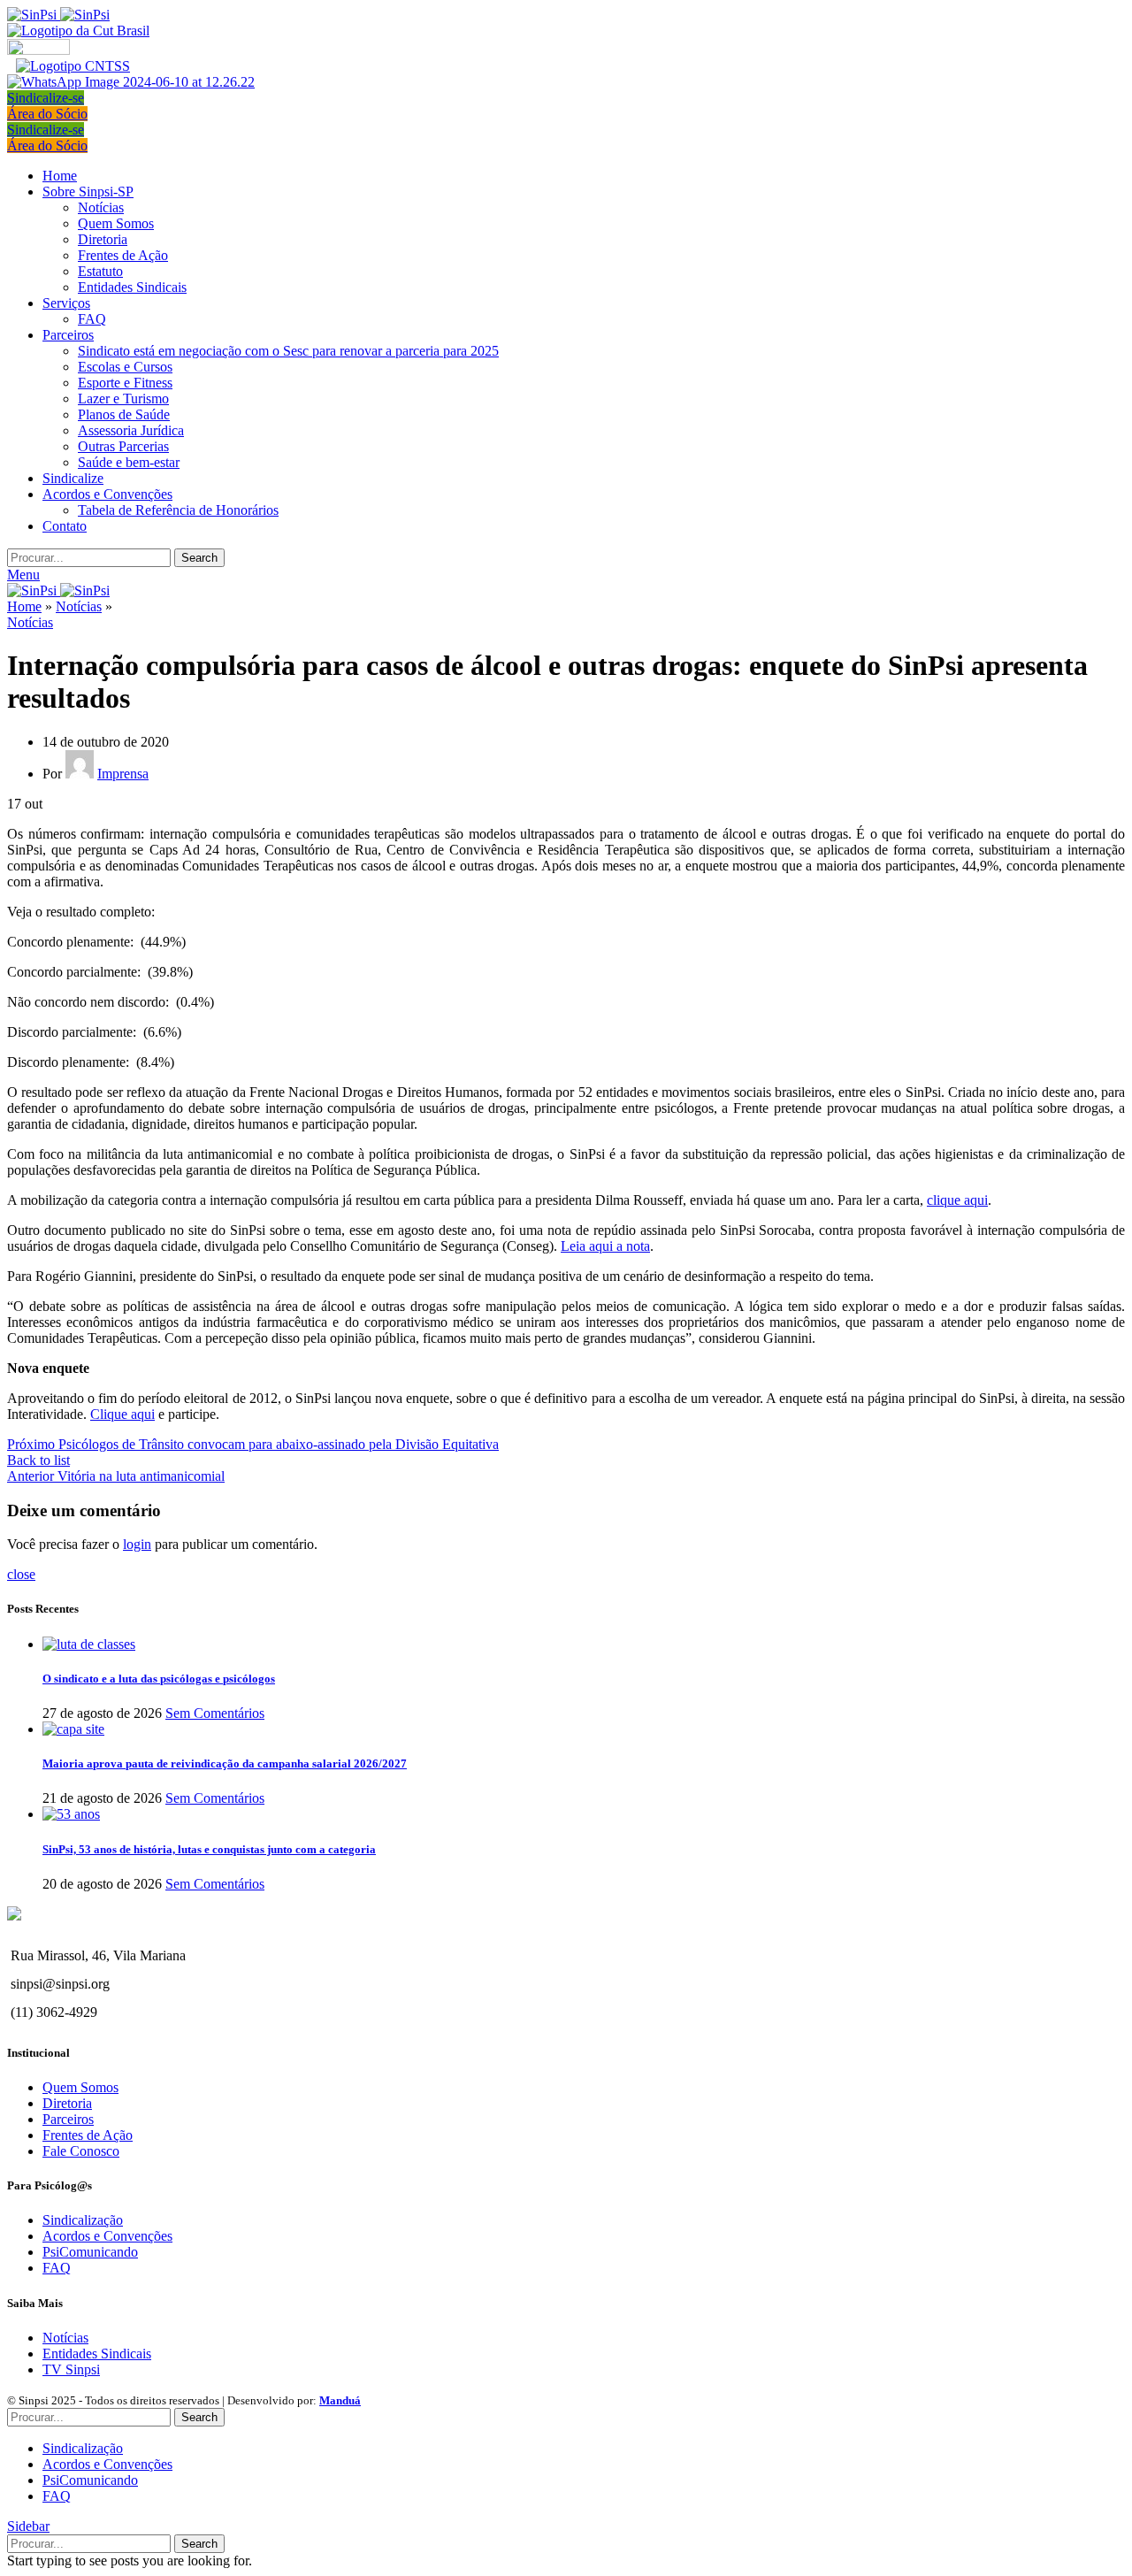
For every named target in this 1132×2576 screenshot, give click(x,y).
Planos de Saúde (124, 414)
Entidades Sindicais (132, 287)
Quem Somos (116, 223)
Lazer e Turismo (123, 399)
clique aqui (957, 1200)
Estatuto (100, 271)
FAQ (92, 319)
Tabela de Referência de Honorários (178, 510)
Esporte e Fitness (125, 383)
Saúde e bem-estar (129, 462)
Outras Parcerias (123, 446)
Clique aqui (122, 1414)
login (137, 1544)
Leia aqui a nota (605, 1246)
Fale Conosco (81, 2151)
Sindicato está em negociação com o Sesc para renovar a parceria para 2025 (288, 351)
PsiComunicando (90, 2252)
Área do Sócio (47, 114)
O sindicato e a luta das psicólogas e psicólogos (159, 1679)
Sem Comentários (215, 1713)
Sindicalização (83, 2220)
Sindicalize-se (46, 98)
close (21, 1574)
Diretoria (103, 239)
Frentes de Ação (123, 255)
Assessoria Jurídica (131, 430)
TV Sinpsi (71, 2369)
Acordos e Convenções (107, 2236)
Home (24, 606)
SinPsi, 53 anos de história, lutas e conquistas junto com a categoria (209, 1849)
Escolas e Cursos (125, 367)
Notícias (101, 207)
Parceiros (68, 2119)
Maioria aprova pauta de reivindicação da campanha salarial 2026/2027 (225, 1763)
